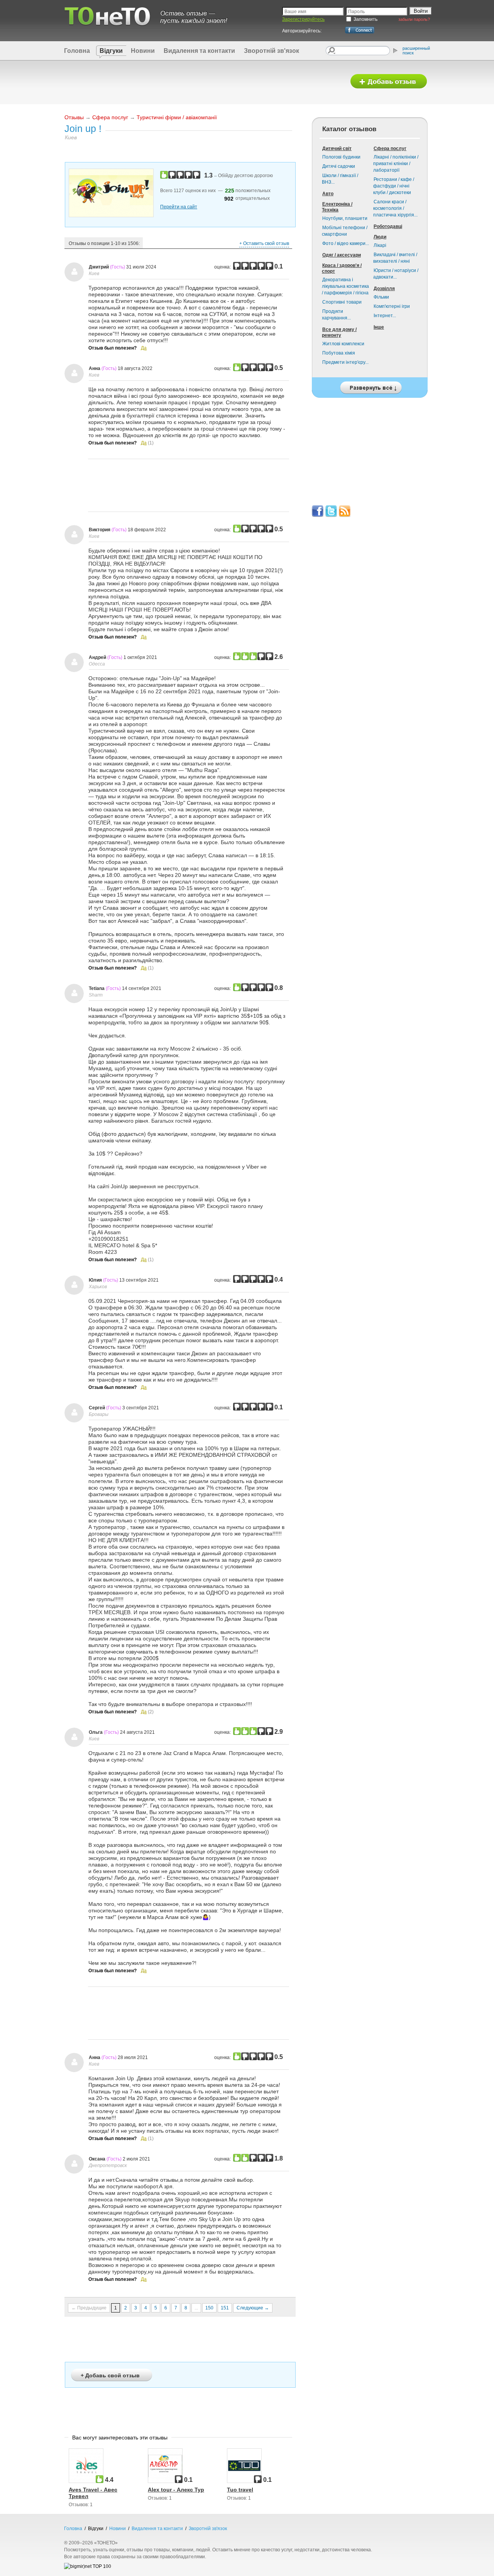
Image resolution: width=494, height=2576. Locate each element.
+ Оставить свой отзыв (264, 243)
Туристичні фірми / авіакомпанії (177, 117)
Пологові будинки (341, 157)
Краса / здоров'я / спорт (342, 268)
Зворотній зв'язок (272, 51)
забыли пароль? (414, 19)
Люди (380, 237)
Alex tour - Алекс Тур (176, 2490)
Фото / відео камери (346, 243)
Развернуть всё (370, 386)
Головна (77, 51)
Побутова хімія (339, 353)
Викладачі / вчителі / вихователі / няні (395, 258)
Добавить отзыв (389, 82)
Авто (328, 194)
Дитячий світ (337, 149)
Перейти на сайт (179, 207)
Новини (143, 51)
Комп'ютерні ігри (392, 306)
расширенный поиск (416, 51)
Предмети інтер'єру (345, 362)
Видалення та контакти (199, 51)
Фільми (381, 297)
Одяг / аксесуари (342, 255)
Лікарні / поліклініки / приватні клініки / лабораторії (396, 164)
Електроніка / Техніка (337, 207)
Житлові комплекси (343, 344)
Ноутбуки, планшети (345, 218)
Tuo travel (240, 2490)
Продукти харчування (336, 315)
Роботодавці (388, 226)
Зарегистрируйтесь (303, 19)
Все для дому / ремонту (339, 332)
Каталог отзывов (349, 129)
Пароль (356, 12)
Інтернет (385, 316)
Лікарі (380, 245)
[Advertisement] (202, 82)
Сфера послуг (110, 117)
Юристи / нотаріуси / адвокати (396, 274)
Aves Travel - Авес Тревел (93, 2493)
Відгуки (111, 51)
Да (144, 348)
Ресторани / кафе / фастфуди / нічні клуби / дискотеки (394, 186)
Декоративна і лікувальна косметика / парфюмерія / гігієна (345, 286)
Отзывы (74, 117)
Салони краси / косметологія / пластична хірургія (395, 208)
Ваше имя (295, 12)
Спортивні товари (342, 302)
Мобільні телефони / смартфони (345, 231)
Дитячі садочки (339, 166)
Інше (379, 327)
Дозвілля (384, 289)
